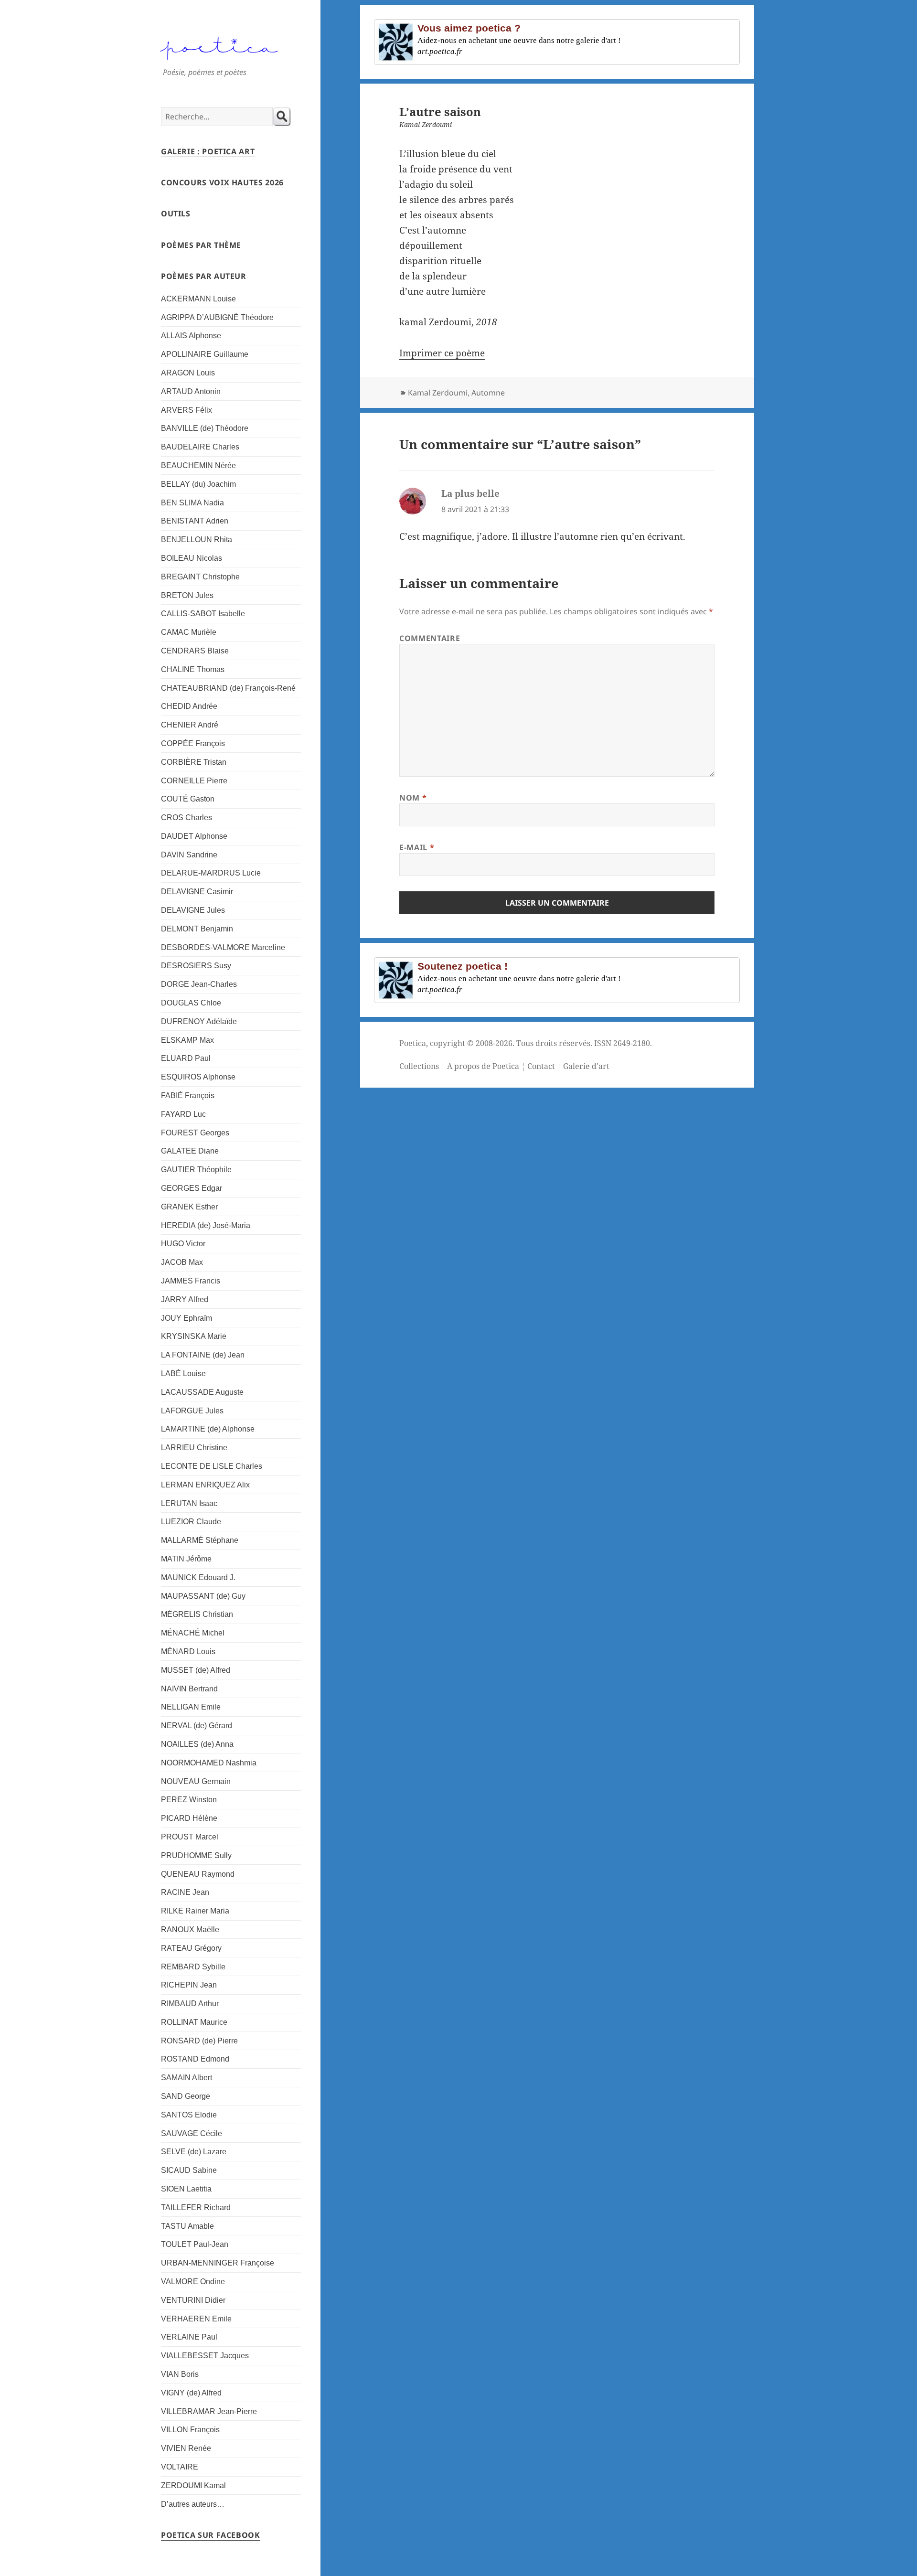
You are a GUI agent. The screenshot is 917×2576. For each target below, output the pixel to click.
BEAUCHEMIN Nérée (198, 465)
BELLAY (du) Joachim (198, 484)
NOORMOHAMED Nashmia (209, 1763)
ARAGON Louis (188, 373)
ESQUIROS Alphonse (198, 1077)
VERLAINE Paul (189, 2337)
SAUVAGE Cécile (192, 2133)
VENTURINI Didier (193, 2300)
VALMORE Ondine (193, 2282)
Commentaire (430, 638)
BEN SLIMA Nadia (192, 503)
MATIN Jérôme (186, 1559)
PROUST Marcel (190, 1837)
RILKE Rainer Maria (195, 1911)
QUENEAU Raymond (198, 1874)
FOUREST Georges (195, 1133)
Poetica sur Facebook (211, 2535)
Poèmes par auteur (204, 276)
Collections (419, 1066)
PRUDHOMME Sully (196, 1855)
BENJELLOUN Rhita (197, 540)
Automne (488, 393)
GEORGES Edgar (192, 1188)
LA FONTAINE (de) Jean (203, 1355)
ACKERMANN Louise (198, 299)
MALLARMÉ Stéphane (200, 1540)
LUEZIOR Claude (191, 1522)
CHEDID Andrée (189, 706)
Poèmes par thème (201, 245)
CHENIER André (190, 725)
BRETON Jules (187, 595)
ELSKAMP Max (187, 1040)
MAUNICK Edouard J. (198, 1577)
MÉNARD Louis (188, 1651)
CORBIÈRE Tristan (194, 762)
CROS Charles (187, 818)
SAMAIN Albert (187, 2078)
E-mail (417, 847)
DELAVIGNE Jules (193, 910)
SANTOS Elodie (189, 2115)
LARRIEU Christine (194, 1448)
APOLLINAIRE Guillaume (205, 354)
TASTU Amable (187, 2226)
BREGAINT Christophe (200, 577)
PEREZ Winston (189, 1800)
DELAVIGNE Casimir (197, 892)
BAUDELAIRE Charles (200, 447)
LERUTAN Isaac (189, 1503)
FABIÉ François (188, 1096)
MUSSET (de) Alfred (196, 1670)
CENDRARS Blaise (195, 651)
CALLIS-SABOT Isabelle (203, 614)
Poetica (413, 1043)
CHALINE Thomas (193, 669)
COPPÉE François (193, 743)
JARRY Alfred (185, 1299)
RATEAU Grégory (191, 1948)
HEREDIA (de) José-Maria (206, 1225)
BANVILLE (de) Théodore (205, 428)
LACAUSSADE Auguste (202, 1392)
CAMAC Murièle (189, 632)
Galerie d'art (586, 1066)
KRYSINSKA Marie (194, 1336)
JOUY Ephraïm (187, 1318)
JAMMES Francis (191, 1281)
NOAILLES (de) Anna (197, 1744)
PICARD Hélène (189, 1818)
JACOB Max (182, 1262)
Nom (413, 798)
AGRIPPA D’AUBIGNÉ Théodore (217, 317)
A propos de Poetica (483, 1066)
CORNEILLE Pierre (194, 781)
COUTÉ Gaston (188, 799)
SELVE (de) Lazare (194, 2152)
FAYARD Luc (183, 1114)
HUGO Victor (183, 1244)
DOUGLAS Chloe (191, 1003)
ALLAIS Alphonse (191, 336)
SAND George (186, 2096)
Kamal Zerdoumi (438, 393)
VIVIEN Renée (186, 2448)
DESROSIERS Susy (196, 966)
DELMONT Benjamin (197, 929)
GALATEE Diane (190, 1151)
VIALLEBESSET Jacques (205, 2356)
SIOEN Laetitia (186, 2189)
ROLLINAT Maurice (194, 2022)
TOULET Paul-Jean (195, 2244)
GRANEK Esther (189, 1207)
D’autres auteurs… (193, 2504)
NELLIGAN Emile (191, 1707)
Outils (176, 214)
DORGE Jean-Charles (199, 984)
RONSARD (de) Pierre (199, 2041)
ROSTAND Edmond (195, 2059)
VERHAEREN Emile (196, 2319)
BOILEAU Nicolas (192, 558)
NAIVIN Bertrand (189, 1689)
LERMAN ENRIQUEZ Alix (205, 1485)
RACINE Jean (185, 1892)
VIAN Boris (180, 2374)
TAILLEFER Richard (196, 2207)
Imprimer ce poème (442, 353)
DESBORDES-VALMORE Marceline (223, 947)
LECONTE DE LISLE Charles (212, 1466)
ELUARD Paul (186, 1058)
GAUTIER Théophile (196, 1170)
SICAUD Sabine (189, 2170)
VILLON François (190, 2430)
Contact (541, 1066)
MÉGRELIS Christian (197, 1614)
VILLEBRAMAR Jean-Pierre (209, 2411)
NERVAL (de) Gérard (197, 1726)
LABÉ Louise (183, 1374)
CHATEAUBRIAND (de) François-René (228, 688)
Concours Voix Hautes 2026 (222, 182)
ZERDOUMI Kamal (193, 2485)
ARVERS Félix (187, 410)
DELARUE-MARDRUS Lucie (211, 873)
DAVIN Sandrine (189, 855)
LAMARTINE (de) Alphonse (208, 1429)
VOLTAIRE (180, 2467)
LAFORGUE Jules (192, 1411)
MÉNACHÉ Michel (193, 1633)
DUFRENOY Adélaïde (199, 1021)
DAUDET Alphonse (194, 836)
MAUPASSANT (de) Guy (203, 1596)
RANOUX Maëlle (190, 1929)
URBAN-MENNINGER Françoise (218, 2263)
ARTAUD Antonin (191, 391)
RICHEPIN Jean (189, 1985)
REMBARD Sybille (193, 1967)
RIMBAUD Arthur (190, 2004)
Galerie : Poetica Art (208, 151)
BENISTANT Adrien (195, 521)
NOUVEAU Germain (196, 1781)
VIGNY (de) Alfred (191, 2393)
